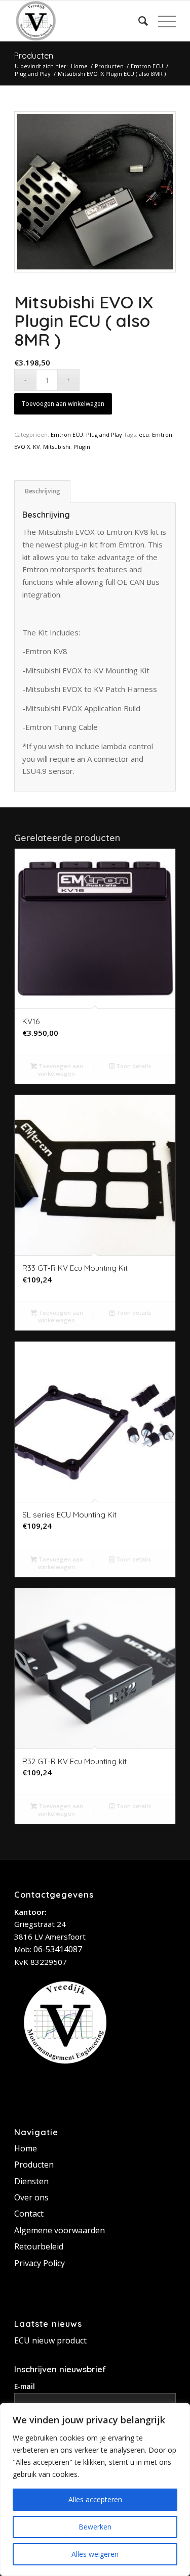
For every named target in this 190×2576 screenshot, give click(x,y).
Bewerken (95, 2527)
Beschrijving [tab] (43, 491)
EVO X (22, 447)
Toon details (133, 1066)
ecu (144, 434)
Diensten (31, 2181)
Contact (29, 2214)
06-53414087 (58, 1949)
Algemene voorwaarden (60, 2230)
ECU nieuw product (50, 2340)
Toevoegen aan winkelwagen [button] (60, 1070)
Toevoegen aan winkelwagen (63, 404)
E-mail (25, 2386)
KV (36, 447)
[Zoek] (138, 21)
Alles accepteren (95, 2499)
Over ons (31, 2197)
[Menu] (162, 21)
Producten (34, 56)
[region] (95, 2490)
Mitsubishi (57, 447)
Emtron (162, 434)
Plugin (82, 447)
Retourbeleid (39, 2246)
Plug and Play (104, 434)
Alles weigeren (95, 2554)
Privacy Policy (40, 2263)
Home (26, 2148)
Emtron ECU (67, 434)
